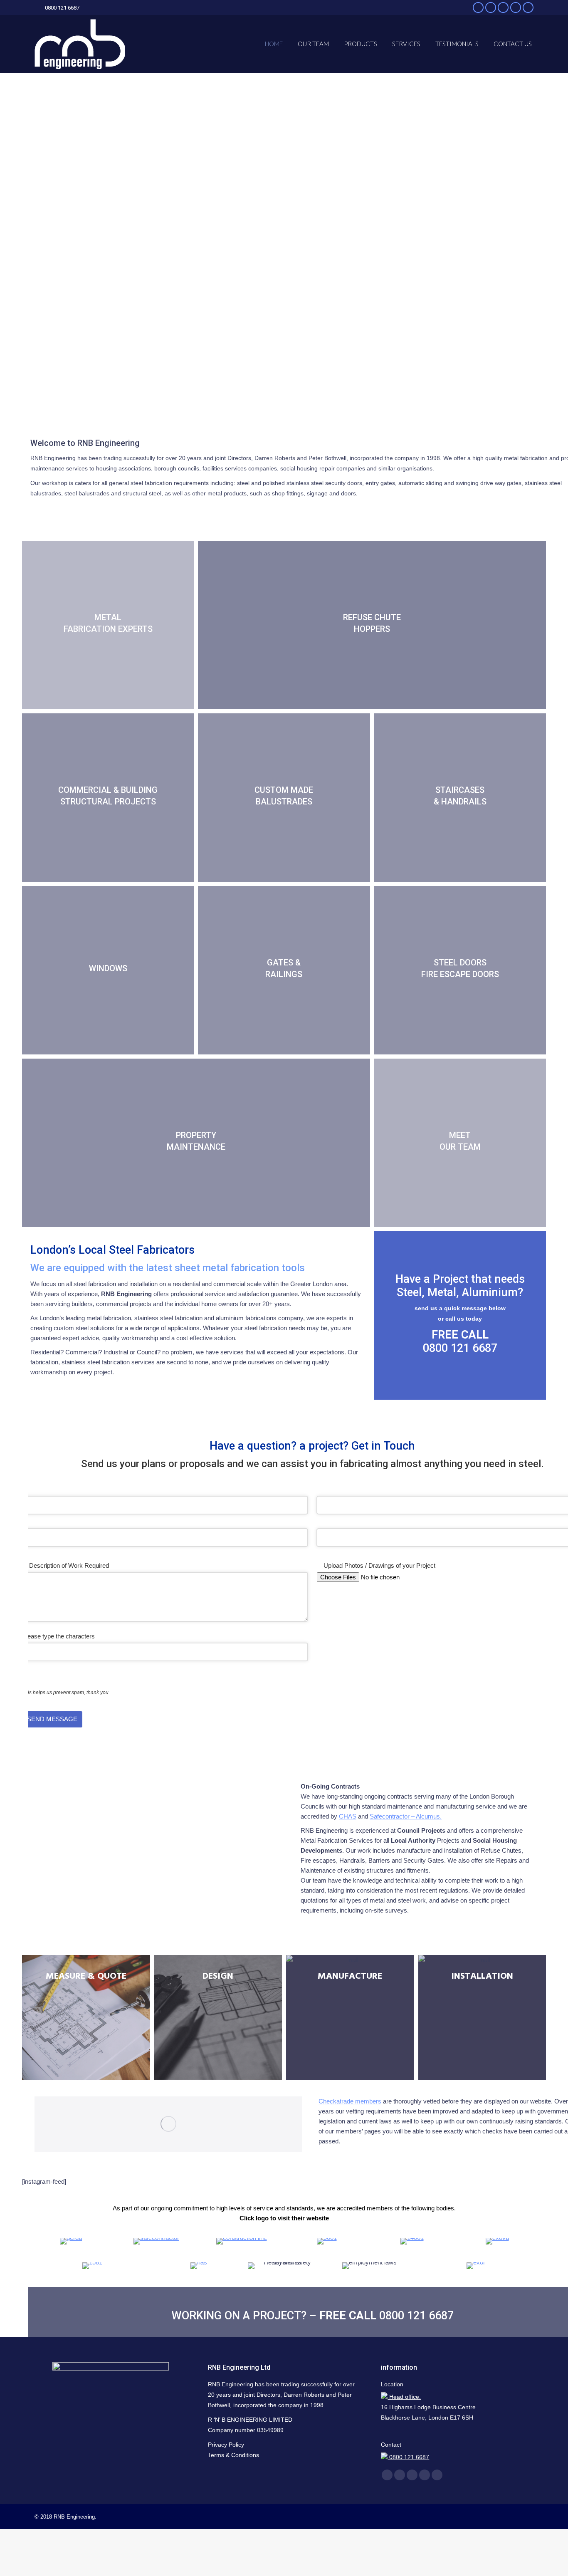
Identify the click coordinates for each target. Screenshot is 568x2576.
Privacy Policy (226, 2445)
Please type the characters (58, 1636)
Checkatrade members (350, 2101)
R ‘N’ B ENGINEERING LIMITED (250, 2420)
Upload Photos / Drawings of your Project (379, 1565)
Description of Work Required (69, 1565)
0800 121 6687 (460, 1348)
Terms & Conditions (233, 2455)
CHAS (348, 1816)
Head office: (404, 2397)
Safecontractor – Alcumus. (406, 1816)
